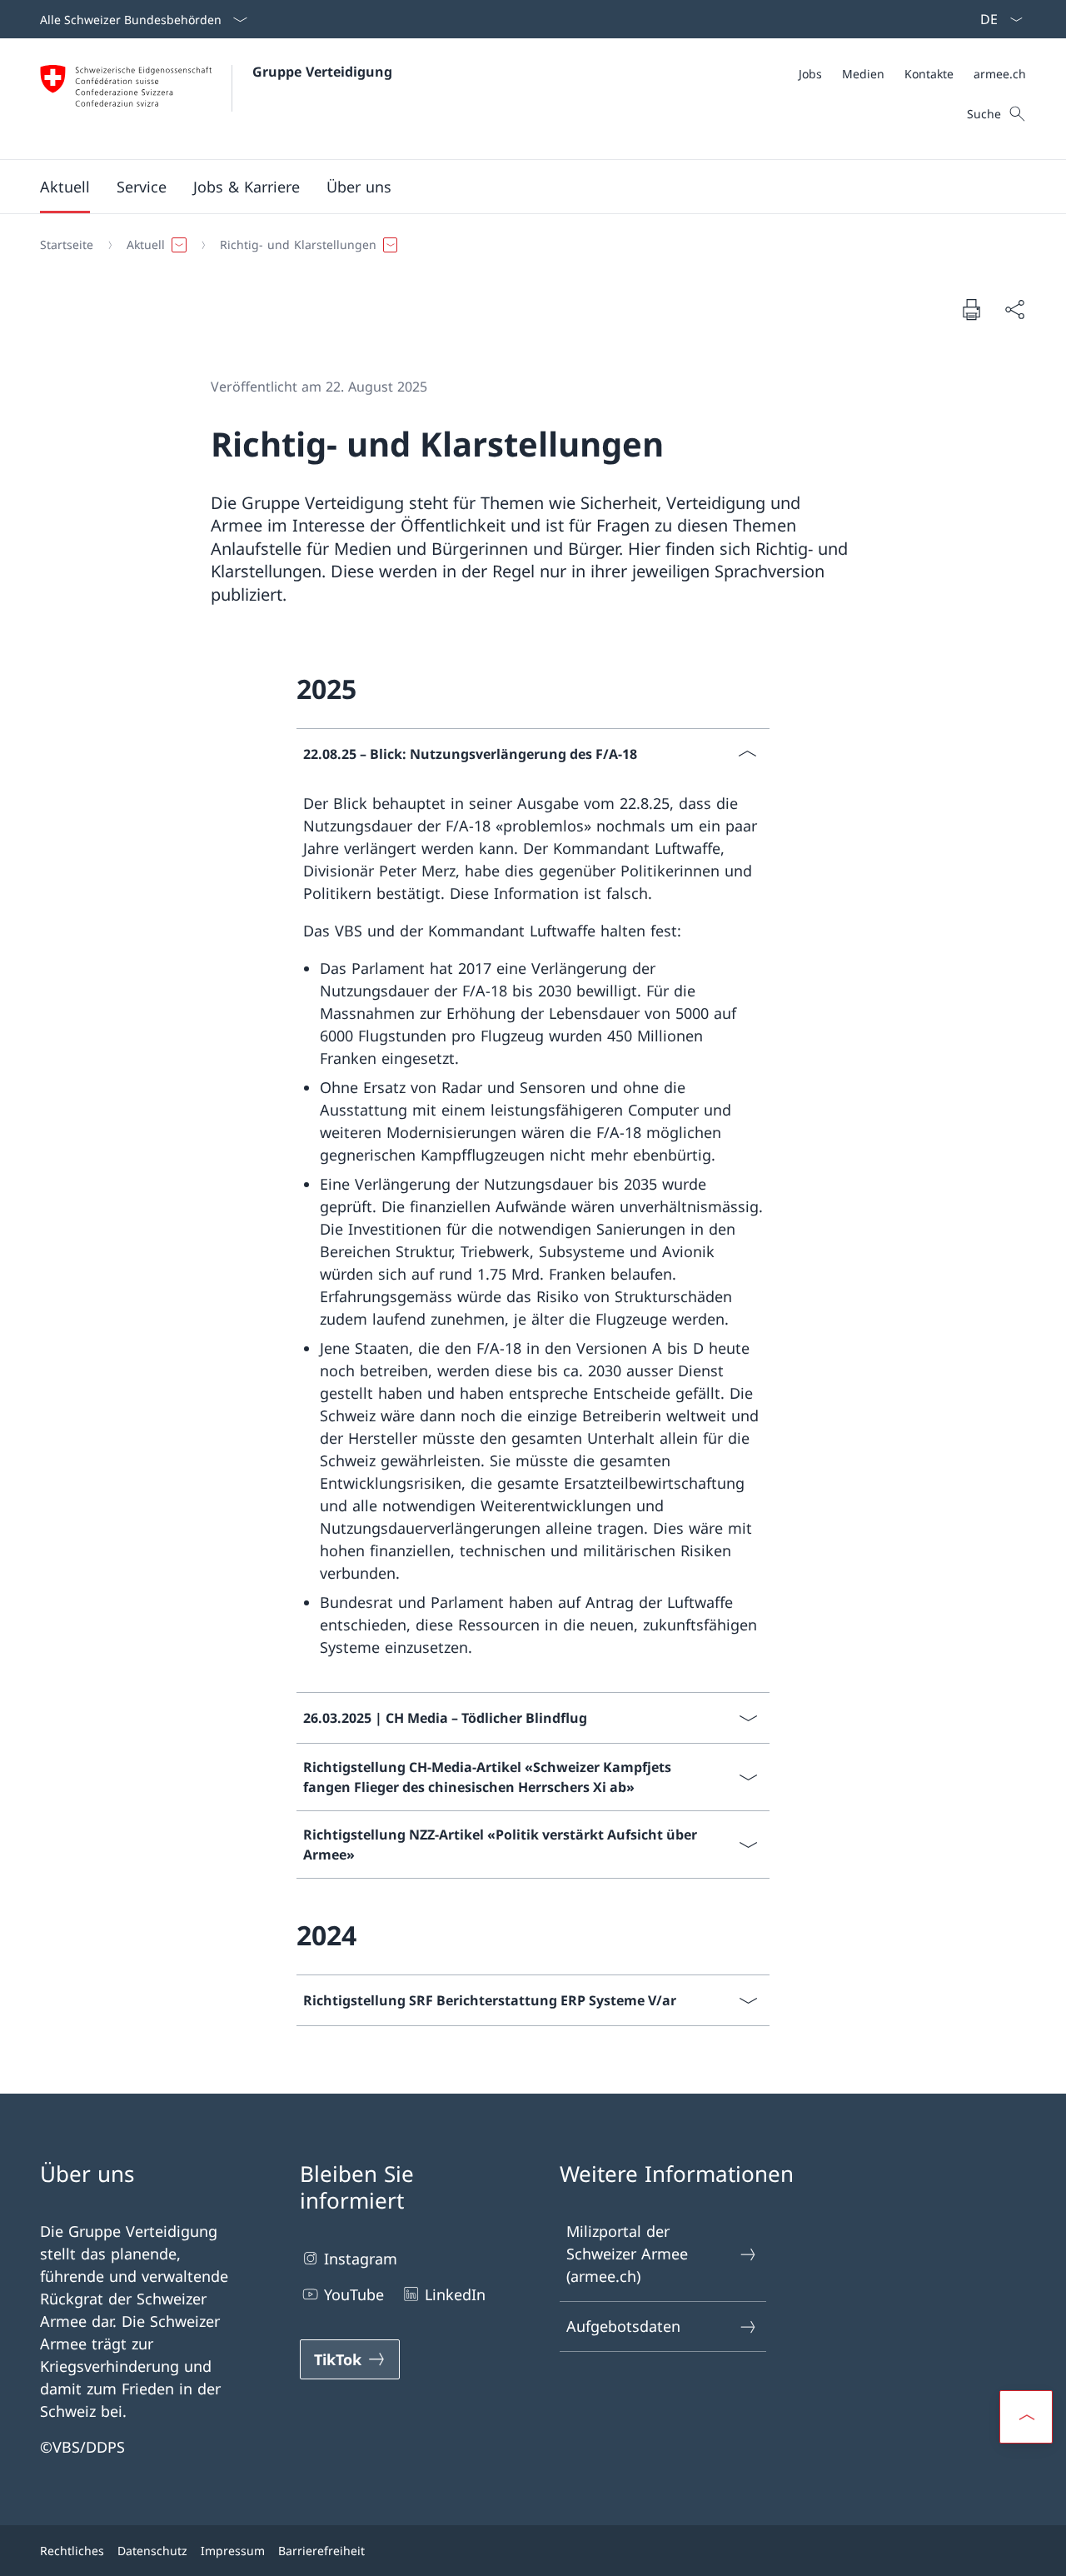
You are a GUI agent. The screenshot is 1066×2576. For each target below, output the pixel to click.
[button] (65, 187)
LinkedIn (455, 2294)
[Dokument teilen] (1014, 310)
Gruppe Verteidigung (322, 72)
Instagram (361, 2259)
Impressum (233, 2551)
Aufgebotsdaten (623, 2326)
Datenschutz (152, 2551)
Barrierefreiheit (321, 2551)
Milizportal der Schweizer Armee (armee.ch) (627, 2254)
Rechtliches (72, 2551)
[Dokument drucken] (971, 309)
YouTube (354, 2294)
